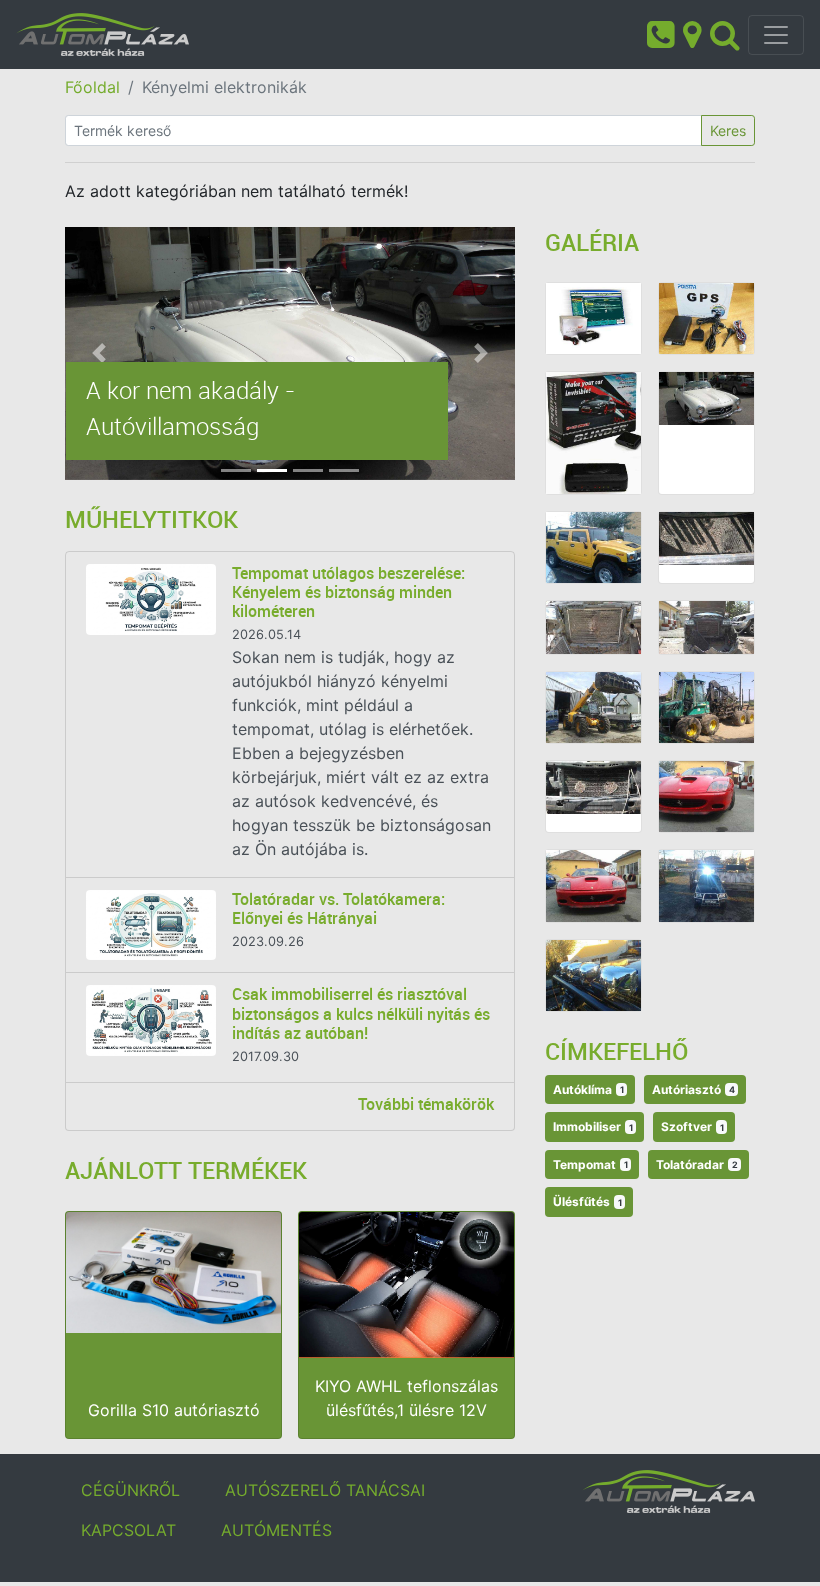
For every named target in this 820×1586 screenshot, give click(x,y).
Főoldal (92, 87)
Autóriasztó (693, 1089)
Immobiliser (593, 1126)
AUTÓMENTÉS (276, 1530)
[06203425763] (660, 33)
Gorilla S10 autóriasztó (174, 1410)
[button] (99, 353)
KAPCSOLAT (128, 1530)
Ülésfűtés (587, 1201)
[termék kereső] (725, 33)
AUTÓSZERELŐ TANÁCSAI (325, 1490)
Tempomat (590, 1164)
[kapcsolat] (692, 33)
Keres (728, 130)
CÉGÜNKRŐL (130, 1490)
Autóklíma (588, 1089)
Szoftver (692, 1126)
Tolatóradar (697, 1164)
